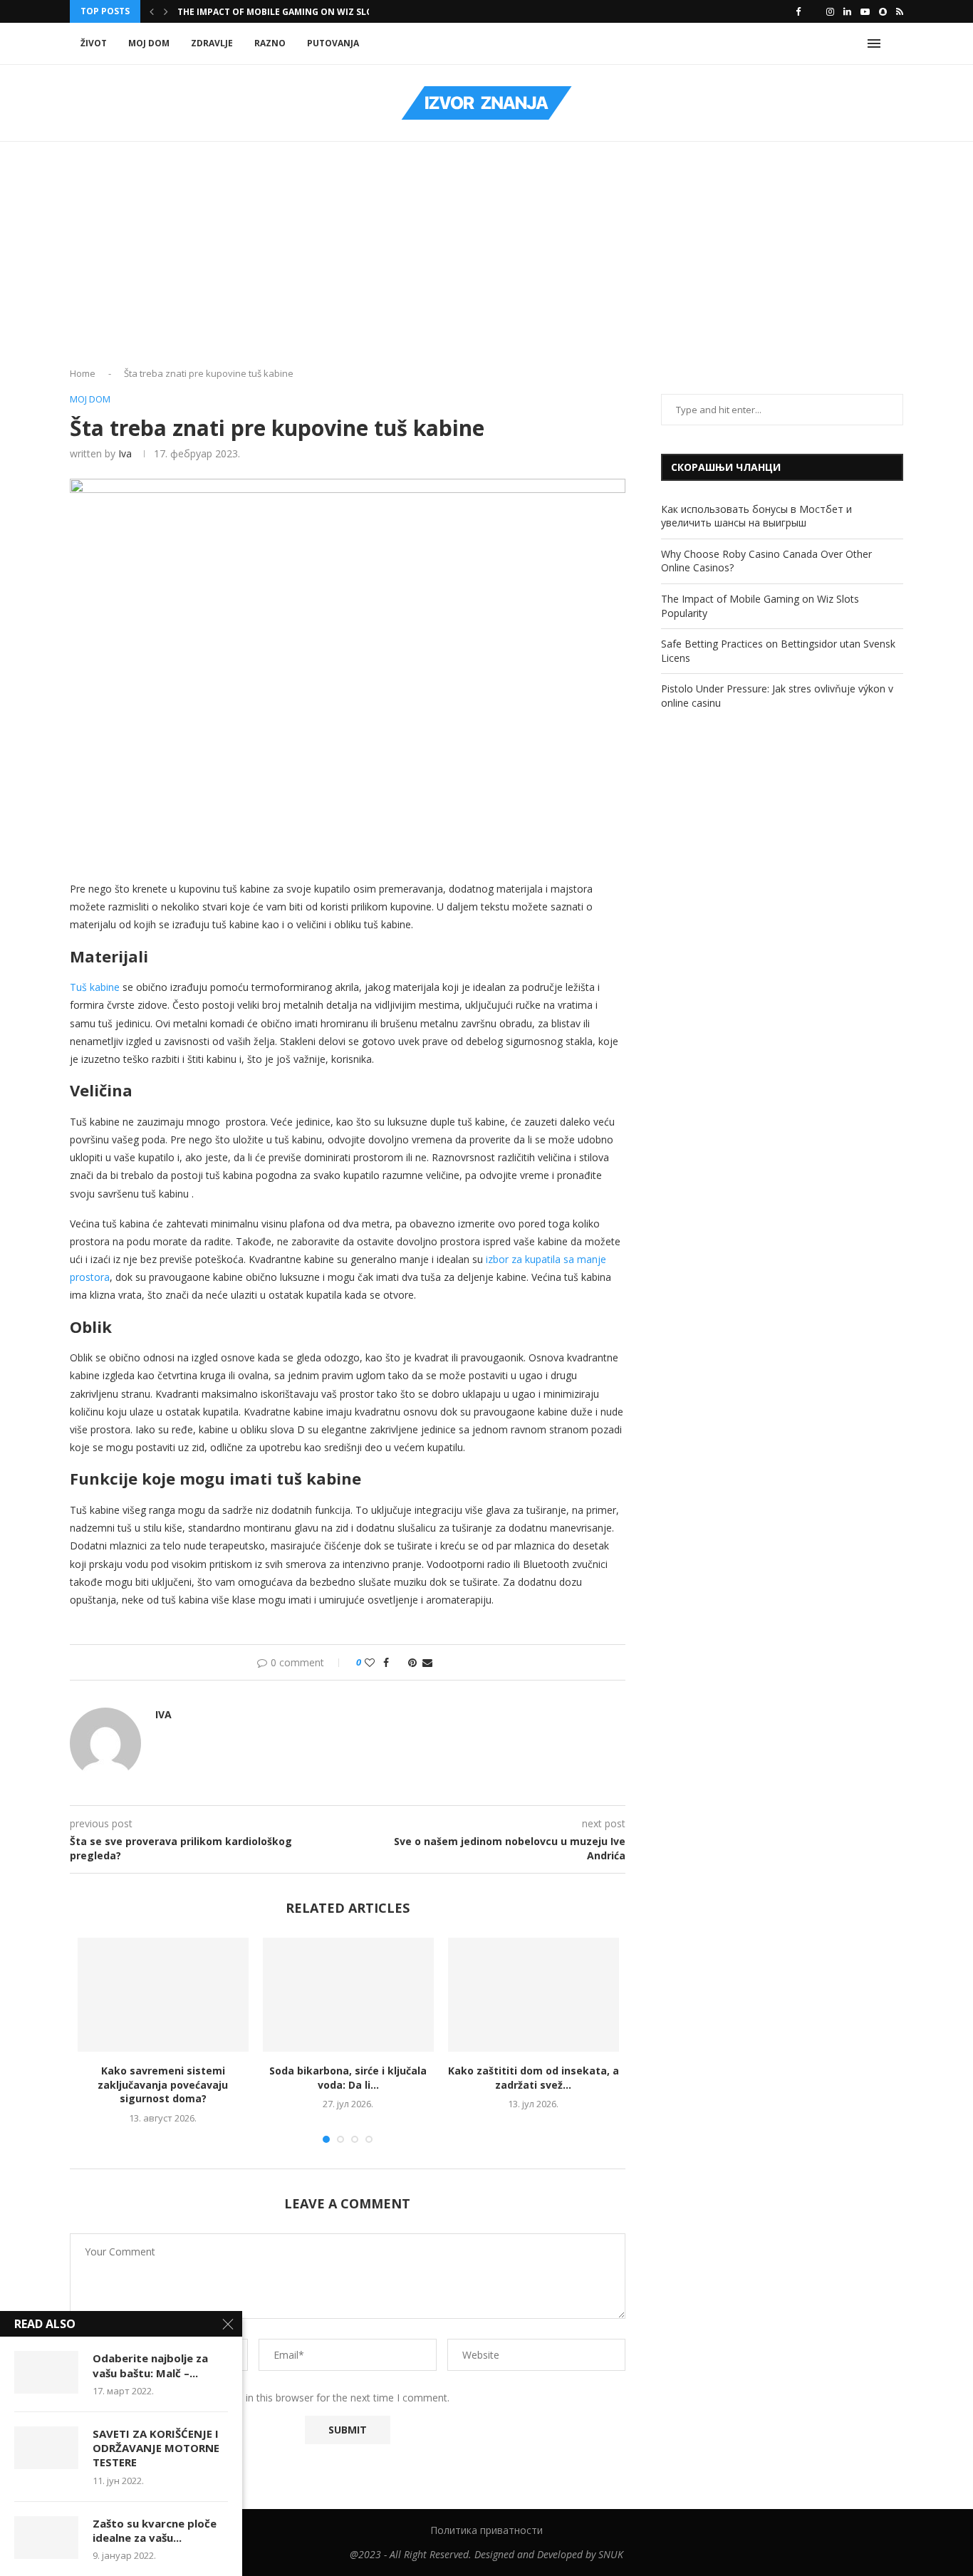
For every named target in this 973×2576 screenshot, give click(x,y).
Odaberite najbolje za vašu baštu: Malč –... (150, 2365)
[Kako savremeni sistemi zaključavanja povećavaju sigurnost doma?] (163, 1995)
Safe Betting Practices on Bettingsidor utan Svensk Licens (322, 12)
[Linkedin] (847, 11)
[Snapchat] (883, 11)
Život (94, 43)
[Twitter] (813, 11)
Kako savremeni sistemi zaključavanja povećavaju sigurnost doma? (163, 2084)
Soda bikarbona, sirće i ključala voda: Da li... (348, 2078)
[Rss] (900, 11)
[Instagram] (830, 11)
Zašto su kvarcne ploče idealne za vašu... (155, 2530)
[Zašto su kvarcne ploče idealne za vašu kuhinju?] (46, 2538)
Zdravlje (212, 43)
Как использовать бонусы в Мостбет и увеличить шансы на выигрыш (756, 516)
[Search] (896, 43)
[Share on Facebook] (386, 1662)
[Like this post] (370, 1662)
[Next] (166, 11)
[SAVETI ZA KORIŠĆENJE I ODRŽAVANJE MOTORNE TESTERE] (46, 2448)
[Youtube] (865, 11)
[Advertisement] (486, 259)
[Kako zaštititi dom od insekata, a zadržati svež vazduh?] (534, 1995)
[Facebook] (798, 11)
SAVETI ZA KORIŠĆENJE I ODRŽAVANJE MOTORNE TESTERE (156, 2448)
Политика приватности (486, 2530)
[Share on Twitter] (399, 1662)
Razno (270, 43)
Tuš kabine (95, 987)
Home (83, 373)
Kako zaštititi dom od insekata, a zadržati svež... (534, 2078)
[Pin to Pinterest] (412, 1662)
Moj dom (149, 43)
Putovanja (333, 43)
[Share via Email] (427, 1662)
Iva (125, 453)
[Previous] (152, 11)
